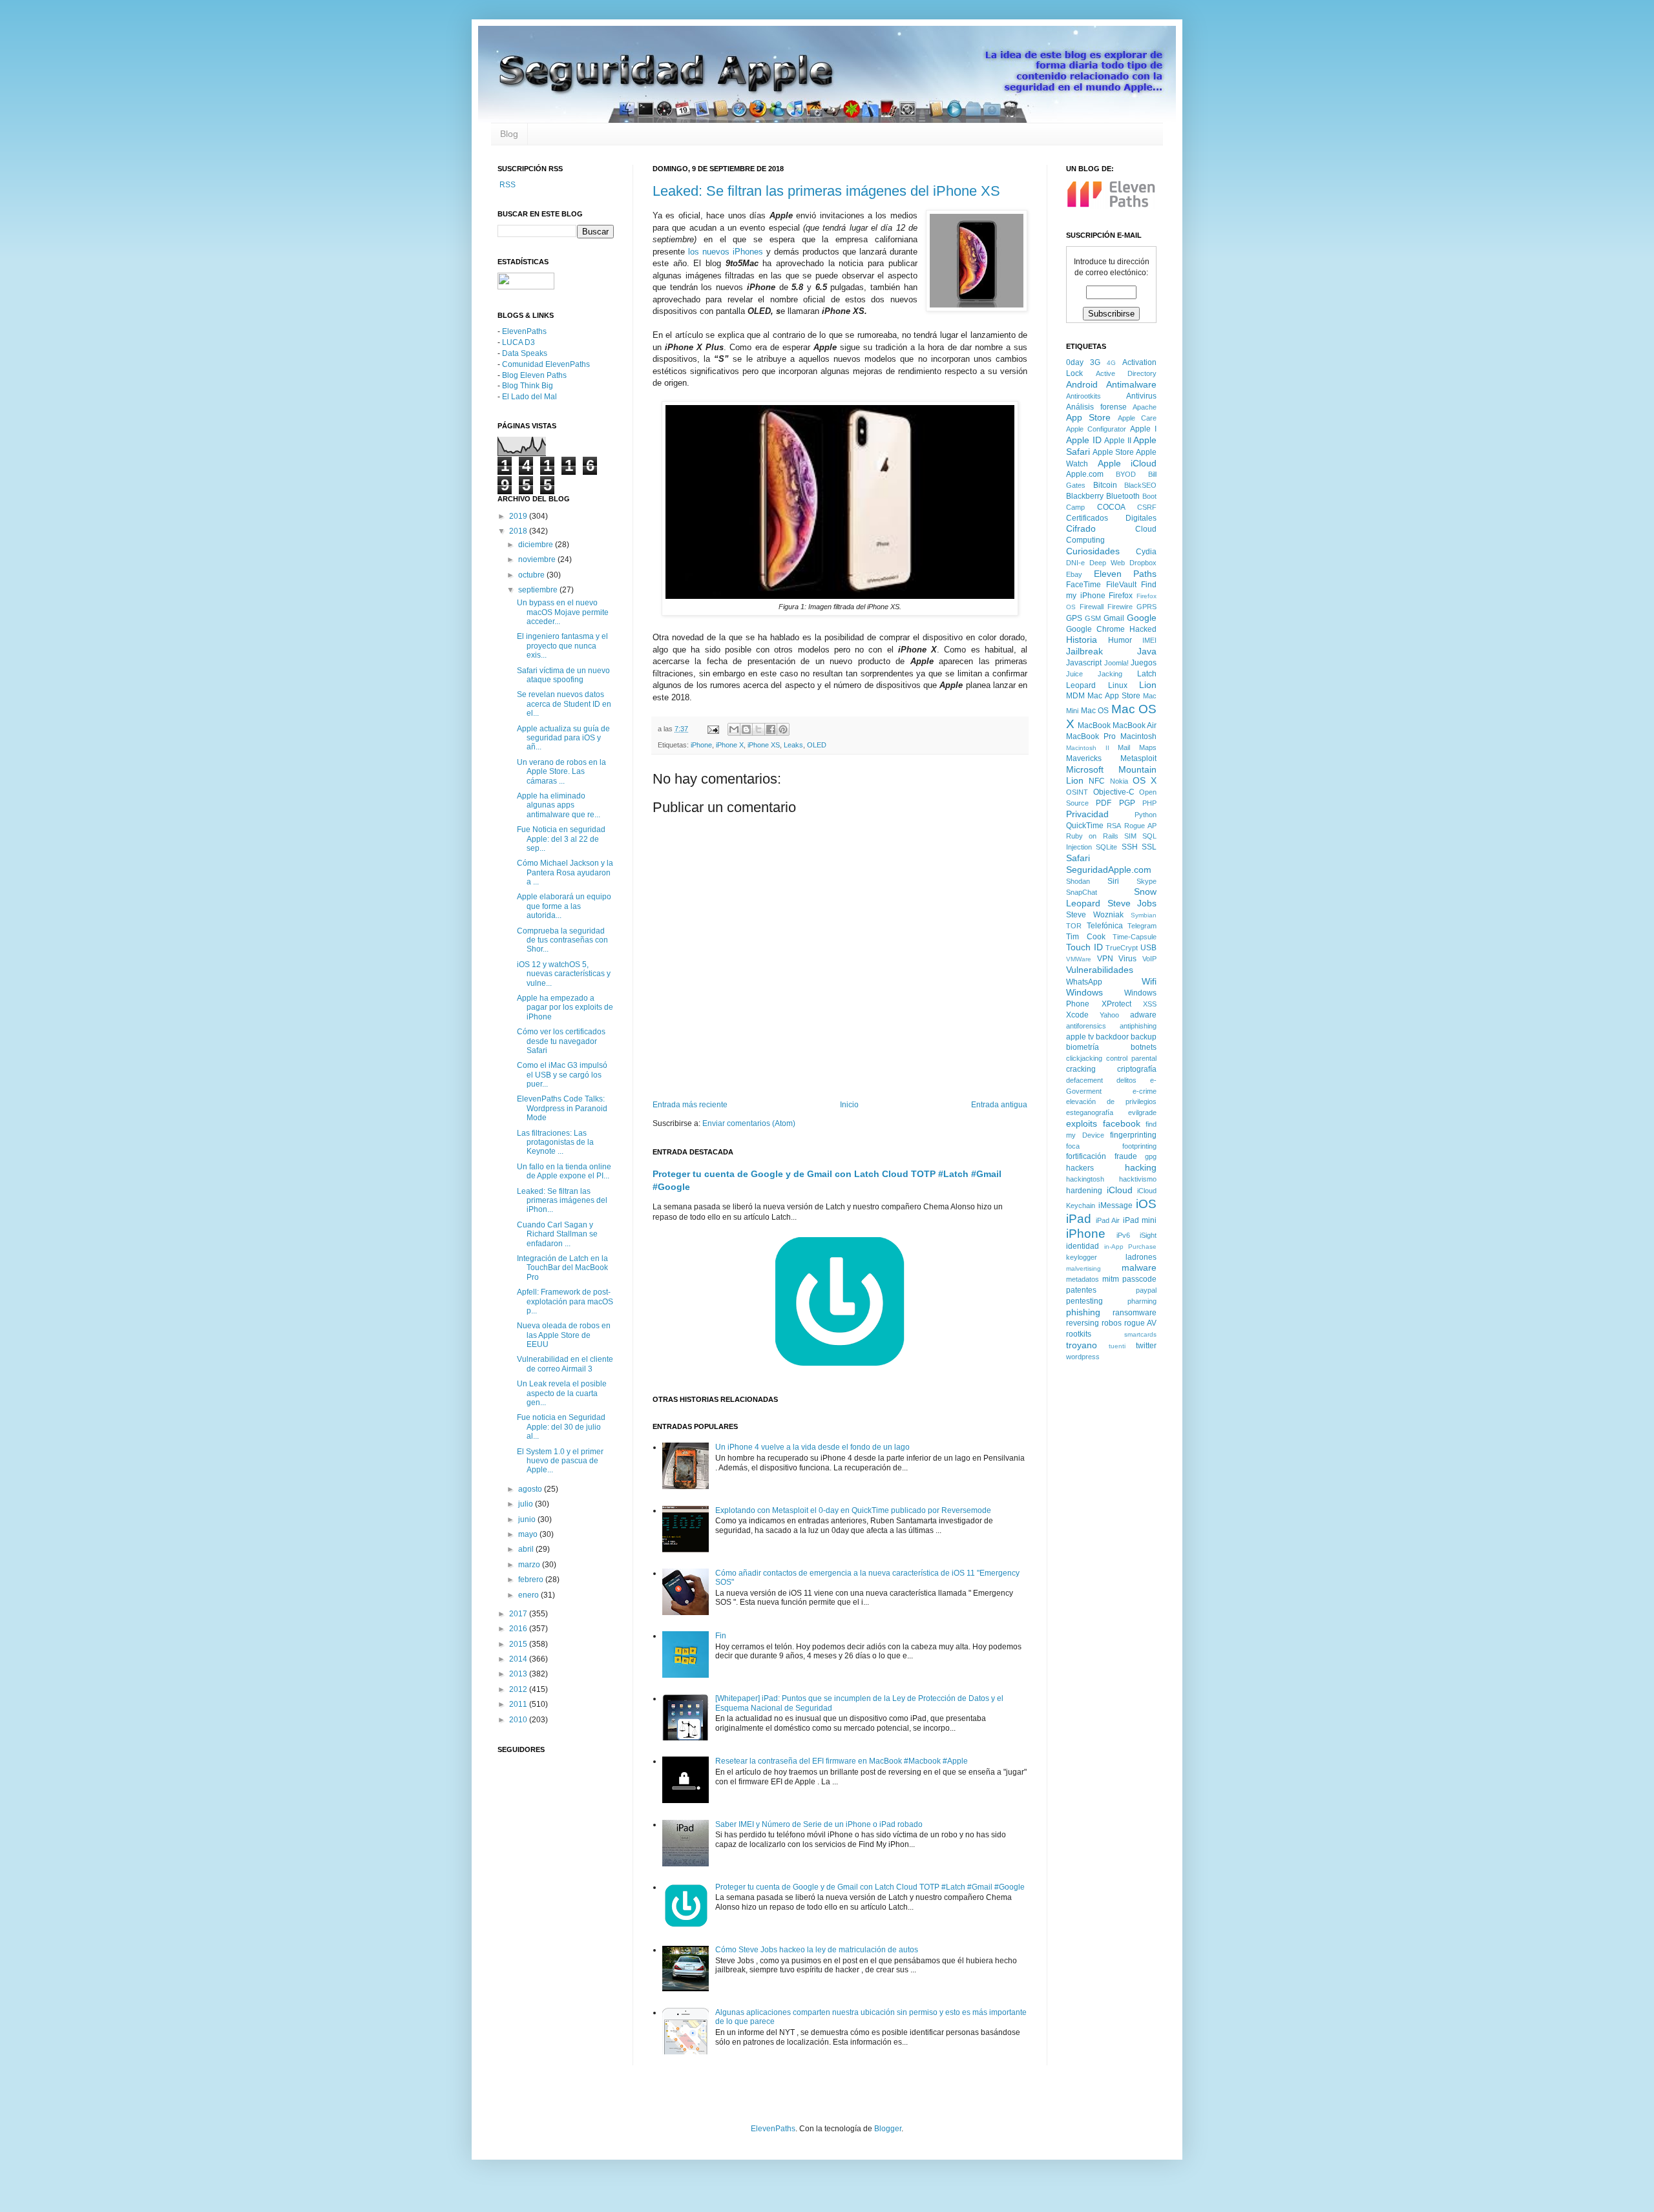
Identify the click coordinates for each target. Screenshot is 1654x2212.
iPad (1079, 1219)
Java (1147, 651)
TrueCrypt (1122, 948)
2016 (519, 1629)
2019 (519, 516)
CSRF (1147, 507)
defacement (1084, 1080)
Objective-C (1114, 792)
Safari (1078, 858)
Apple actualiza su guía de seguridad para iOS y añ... (563, 738)
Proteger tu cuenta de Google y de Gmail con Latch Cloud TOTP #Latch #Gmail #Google (870, 1887)
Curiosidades (1093, 551)
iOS (1146, 1204)
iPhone (701, 745)
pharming (1142, 1301)
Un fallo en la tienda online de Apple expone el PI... (564, 1171)
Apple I (1143, 429)
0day (1075, 362)
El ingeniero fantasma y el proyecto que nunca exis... (562, 646)
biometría (1083, 1047)
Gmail (1114, 618)
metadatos (1083, 1279)
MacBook (1094, 725)
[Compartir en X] (759, 729)
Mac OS (1095, 711)
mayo (529, 1534)
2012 (519, 1689)
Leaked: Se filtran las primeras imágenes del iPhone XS (826, 191)
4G (1111, 363)
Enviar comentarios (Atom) (749, 1123)
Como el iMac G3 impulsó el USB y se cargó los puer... (562, 1075)
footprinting (1139, 1146)
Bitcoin (1105, 485)
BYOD (1126, 474)
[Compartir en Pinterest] (783, 729)
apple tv (1080, 1037)
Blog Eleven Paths (534, 375)
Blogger (888, 2129)
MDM (1075, 696)
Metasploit (1138, 758)
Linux (1118, 685)
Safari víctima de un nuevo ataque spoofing (563, 675)
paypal (1146, 1290)
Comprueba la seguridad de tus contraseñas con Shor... (562, 940)
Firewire (1120, 607)
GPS (1074, 618)
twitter (1146, 1346)
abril (527, 1549)
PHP (1149, 803)
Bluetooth (1123, 496)
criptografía (1137, 1069)
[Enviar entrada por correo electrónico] (713, 729)
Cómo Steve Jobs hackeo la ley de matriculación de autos (817, 1950)
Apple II (1118, 441)
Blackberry (1085, 496)
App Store (1088, 417)
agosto (531, 1489)
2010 (519, 1720)
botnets (1144, 1047)
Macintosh (1138, 736)
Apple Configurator (1096, 429)
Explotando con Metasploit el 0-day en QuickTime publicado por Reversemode (853, 1510)
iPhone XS (764, 745)
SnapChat (1082, 892)
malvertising (1083, 1268)
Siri (1113, 881)
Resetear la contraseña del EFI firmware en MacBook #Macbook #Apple (842, 1761)
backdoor (1112, 1037)
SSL (1149, 847)
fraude (1126, 1156)
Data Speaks (525, 353)
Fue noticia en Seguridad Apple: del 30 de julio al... (561, 1427)
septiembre (539, 590)
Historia (1082, 640)
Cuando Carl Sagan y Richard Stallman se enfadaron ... (557, 1234)
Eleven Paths (1125, 574)
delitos (1126, 1080)
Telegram (1142, 926)
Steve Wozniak (1095, 915)
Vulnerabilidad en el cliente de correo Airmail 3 (565, 1364)
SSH (1130, 847)
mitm (1111, 1279)
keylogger (1082, 1257)
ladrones (1141, 1257)
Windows (1084, 992)
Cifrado (1081, 528)
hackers (1080, 1168)
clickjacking (1084, 1058)
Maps (1148, 747)
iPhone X (730, 745)
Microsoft (1085, 769)
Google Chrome (1095, 629)
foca (1073, 1146)
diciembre (537, 545)
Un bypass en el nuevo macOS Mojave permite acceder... (563, 612)
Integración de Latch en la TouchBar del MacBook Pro (562, 1268)
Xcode (1077, 1015)
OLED (817, 745)
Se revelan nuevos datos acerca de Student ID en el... (564, 704)
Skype (1146, 881)
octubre (532, 575)
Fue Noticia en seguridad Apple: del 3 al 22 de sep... (561, 839)
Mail (1124, 747)
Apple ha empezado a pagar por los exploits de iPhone (565, 1007)
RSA (1114, 826)
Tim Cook (1086, 937)
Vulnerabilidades (1100, 970)
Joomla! (1116, 663)
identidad (1083, 1246)
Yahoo (1109, 1015)
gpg (1151, 1156)
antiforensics (1086, 1026)
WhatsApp (1084, 982)
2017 (519, 1614)
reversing (1083, 1323)
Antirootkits (1083, 396)
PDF (1104, 803)
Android (1082, 384)
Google (1142, 618)
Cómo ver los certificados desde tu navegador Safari (561, 1041)
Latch (1147, 674)
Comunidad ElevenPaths (546, 364)
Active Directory (1126, 373)
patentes (1081, 1290)
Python (1146, 815)
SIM (1130, 836)
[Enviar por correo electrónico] (734, 729)
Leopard (1081, 685)
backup (1144, 1037)
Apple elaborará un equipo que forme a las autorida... (564, 906)
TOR (1074, 926)
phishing (1083, 1312)
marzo (530, 1565)
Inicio (849, 1105)
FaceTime (1083, 585)
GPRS (1146, 607)
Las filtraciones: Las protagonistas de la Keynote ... (555, 1143)
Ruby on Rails (1092, 836)
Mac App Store (1114, 696)
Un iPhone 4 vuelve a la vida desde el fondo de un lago (812, 1447)
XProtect (1116, 1004)
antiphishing (1138, 1026)
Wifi (1149, 981)
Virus (1127, 959)
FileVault (1121, 585)
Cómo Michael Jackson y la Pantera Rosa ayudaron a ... (565, 872)
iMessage (1115, 1205)
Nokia (1119, 781)
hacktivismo (1138, 1179)
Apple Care (1137, 418)
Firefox (1121, 596)
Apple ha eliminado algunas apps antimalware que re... (559, 805)
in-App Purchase (1131, 1247)
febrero (532, 1580)
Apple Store (1113, 452)
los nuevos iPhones (726, 252)
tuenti (1117, 1346)
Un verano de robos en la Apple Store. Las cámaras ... (561, 772)
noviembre (538, 559)
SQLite (1106, 847)
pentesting (1084, 1301)
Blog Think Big (528, 386)
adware (1143, 1015)
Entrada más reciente (690, 1105)
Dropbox (1143, 563)
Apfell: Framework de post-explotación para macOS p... (565, 1301)
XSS (1150, 1004)
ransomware (1135, 1313)
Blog (509, 134)
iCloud (1120, 1190)
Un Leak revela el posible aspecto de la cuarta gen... (562, 1393)
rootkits (1079, 1334)
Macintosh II (1088, 748)
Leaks (793, 745)
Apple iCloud (1127, 463)
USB (1148, 948)
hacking (1141, 1167)
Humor (1120, 640)
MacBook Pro (1091, 736)
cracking (1081, 1069)
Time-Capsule (1135, 937)
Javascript (1084, 663)
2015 (519, 1644)
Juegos (1144, 663)
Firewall (1092, 607)
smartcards (1140, 1334)
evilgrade (1142, 1112)
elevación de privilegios (1111, 1101)
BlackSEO (1140, 485)
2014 (519, 1659)
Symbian (1144, 915)
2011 (519, 1704)
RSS (507, 185)
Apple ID (1084, 440)
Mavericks (1084, 758)
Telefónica (1105, 926)
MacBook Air (1135, 725)
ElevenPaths (524, 331)
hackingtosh (1085, 1179)
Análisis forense (1096, 407)
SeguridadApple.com (1109, 870)
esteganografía (1090, 1112)
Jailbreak (1084, 651)
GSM (1093, 618)
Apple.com (1085, 474)
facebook (1122, 1123)
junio (528, 1519)
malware (1139, 1268)
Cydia (1146, 552)
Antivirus (1141, 396)
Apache (1145, 407)
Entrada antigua (999, 1105)
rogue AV (1140, 1323)
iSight (1148, 1235)
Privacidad (1087, 814)
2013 (519, 1674)
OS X (1145, 780)
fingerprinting (1133, 1135)
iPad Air (1108, 1220)
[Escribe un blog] (746, 729)
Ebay (1074, 574)
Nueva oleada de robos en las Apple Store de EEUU (564, 1335)
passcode (1139, 1279)
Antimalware (1131, 384)
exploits (1082, 1123)
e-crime (1145, 1091)
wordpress (1083, 1357)
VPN (1105, 959)
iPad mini (1140, 1220)
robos (1112, 1323)
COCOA (1111, 507)
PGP (1127, 803)
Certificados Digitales (1111, 518)
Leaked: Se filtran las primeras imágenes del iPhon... (562, 1201)
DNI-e (1075, 563)
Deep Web (1107, 563)
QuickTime (1085, 826)
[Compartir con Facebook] (771, 729)
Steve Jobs (1132, 903)
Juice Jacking (1094, 674)
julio (527, 1504)
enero (529, 1595)
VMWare (1079, 959)
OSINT (1077, 792)
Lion (1148, 685)
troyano (1082, 1345)
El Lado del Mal (529, 397)
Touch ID (1084, 947)
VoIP (1149, 959)
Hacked (1143, 629)
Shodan (1078, 881)
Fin (721, 1636)
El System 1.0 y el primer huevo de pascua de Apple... (560, 1461)
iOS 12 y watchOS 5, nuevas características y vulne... (564, 974)
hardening (1084, 1191)
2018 (519, 531)
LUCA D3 (518, 342)
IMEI (1149, 640)
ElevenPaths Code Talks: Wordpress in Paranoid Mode (562, 1108)
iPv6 (1123, 1235)
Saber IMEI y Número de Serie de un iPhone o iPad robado (819, 1824)
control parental (1131, 1058)
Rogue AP (1140, 826)
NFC (1097, 781)
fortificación (1086, 1156)
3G (1095, 362)
